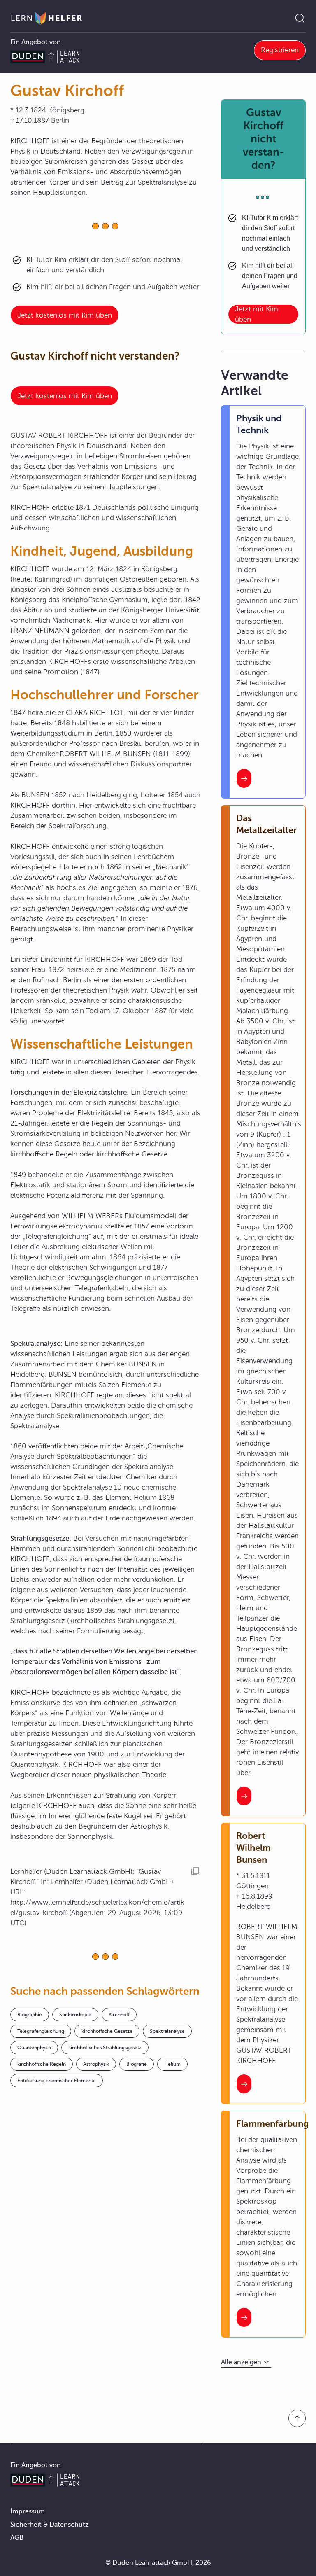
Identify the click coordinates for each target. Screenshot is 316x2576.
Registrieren (280, 50)
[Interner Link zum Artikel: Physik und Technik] (244, 778)
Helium (172, 2064)
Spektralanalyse (167, 2031)
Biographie (30, 2015)
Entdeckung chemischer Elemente (57, 2081)
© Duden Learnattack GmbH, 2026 (158, 2563)
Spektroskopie (75, 2015)
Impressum (28, 2511)
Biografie (137, 2064)
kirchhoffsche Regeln (42, 2064)
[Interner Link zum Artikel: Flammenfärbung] (244, 2317)
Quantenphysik (34, 2048)
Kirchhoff (119, 2015)
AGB (17, 2538)
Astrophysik (96, 2064)
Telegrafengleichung (41, 2031)
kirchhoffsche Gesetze (107, 2031)
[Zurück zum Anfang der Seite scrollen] (297, 2418)
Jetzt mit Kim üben (257, 314)
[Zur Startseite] (47, 18)
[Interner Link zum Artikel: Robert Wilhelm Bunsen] (244, 2084)
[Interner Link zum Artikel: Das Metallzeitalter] (244, 1796)
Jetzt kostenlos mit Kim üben (65, 315)
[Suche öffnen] (300, 18)
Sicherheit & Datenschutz (49, 2525)
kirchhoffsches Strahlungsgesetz (105, 2048)
